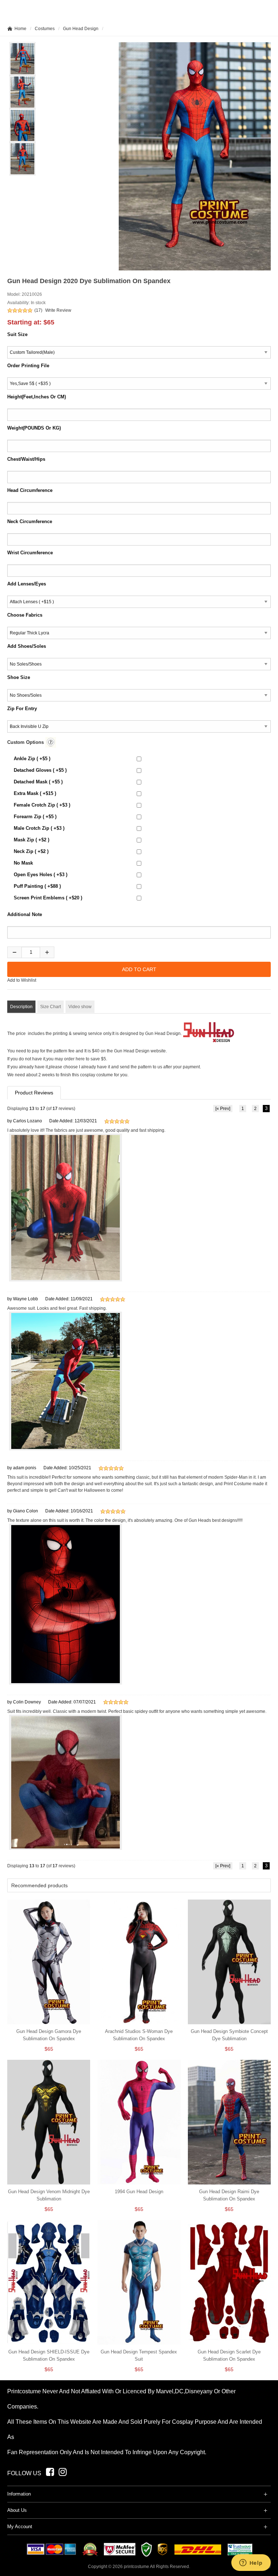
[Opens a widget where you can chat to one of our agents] (251, 2563)
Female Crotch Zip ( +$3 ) (42, 805)
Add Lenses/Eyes (27, 584)
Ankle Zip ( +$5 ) (32, 759)
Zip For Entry (22, 709)
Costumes (45, 29)
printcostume (136, 2567)
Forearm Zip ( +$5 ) (35, 817)
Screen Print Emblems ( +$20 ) (48, 898)
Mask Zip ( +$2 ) (31, 840)
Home (20, 29)
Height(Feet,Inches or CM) (37, 397)
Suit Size (17, 334)
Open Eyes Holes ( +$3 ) (41, 875)
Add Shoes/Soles (27, 646)
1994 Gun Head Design (139, 2192)
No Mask (23, 863)
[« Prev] (223, 1109)
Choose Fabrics (25, 615)
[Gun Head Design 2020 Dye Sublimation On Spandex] (195, 156)
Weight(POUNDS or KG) (34, 428)
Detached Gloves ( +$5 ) (40, 770)
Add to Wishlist (22, 980)
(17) (38, 310)
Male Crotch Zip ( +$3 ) (39, 828)
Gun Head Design (81, 29)
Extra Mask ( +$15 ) (35, 793)
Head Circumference (30, 490)
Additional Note (25, 914)
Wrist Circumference (30, 553)
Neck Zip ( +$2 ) (31, 851)
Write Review (58, 310)
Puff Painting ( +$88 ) (37, 886)
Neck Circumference (30, 521)
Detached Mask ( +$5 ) (38, 782)
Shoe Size (19, 677)
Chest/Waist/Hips (26, 459)
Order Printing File (28, 366)
